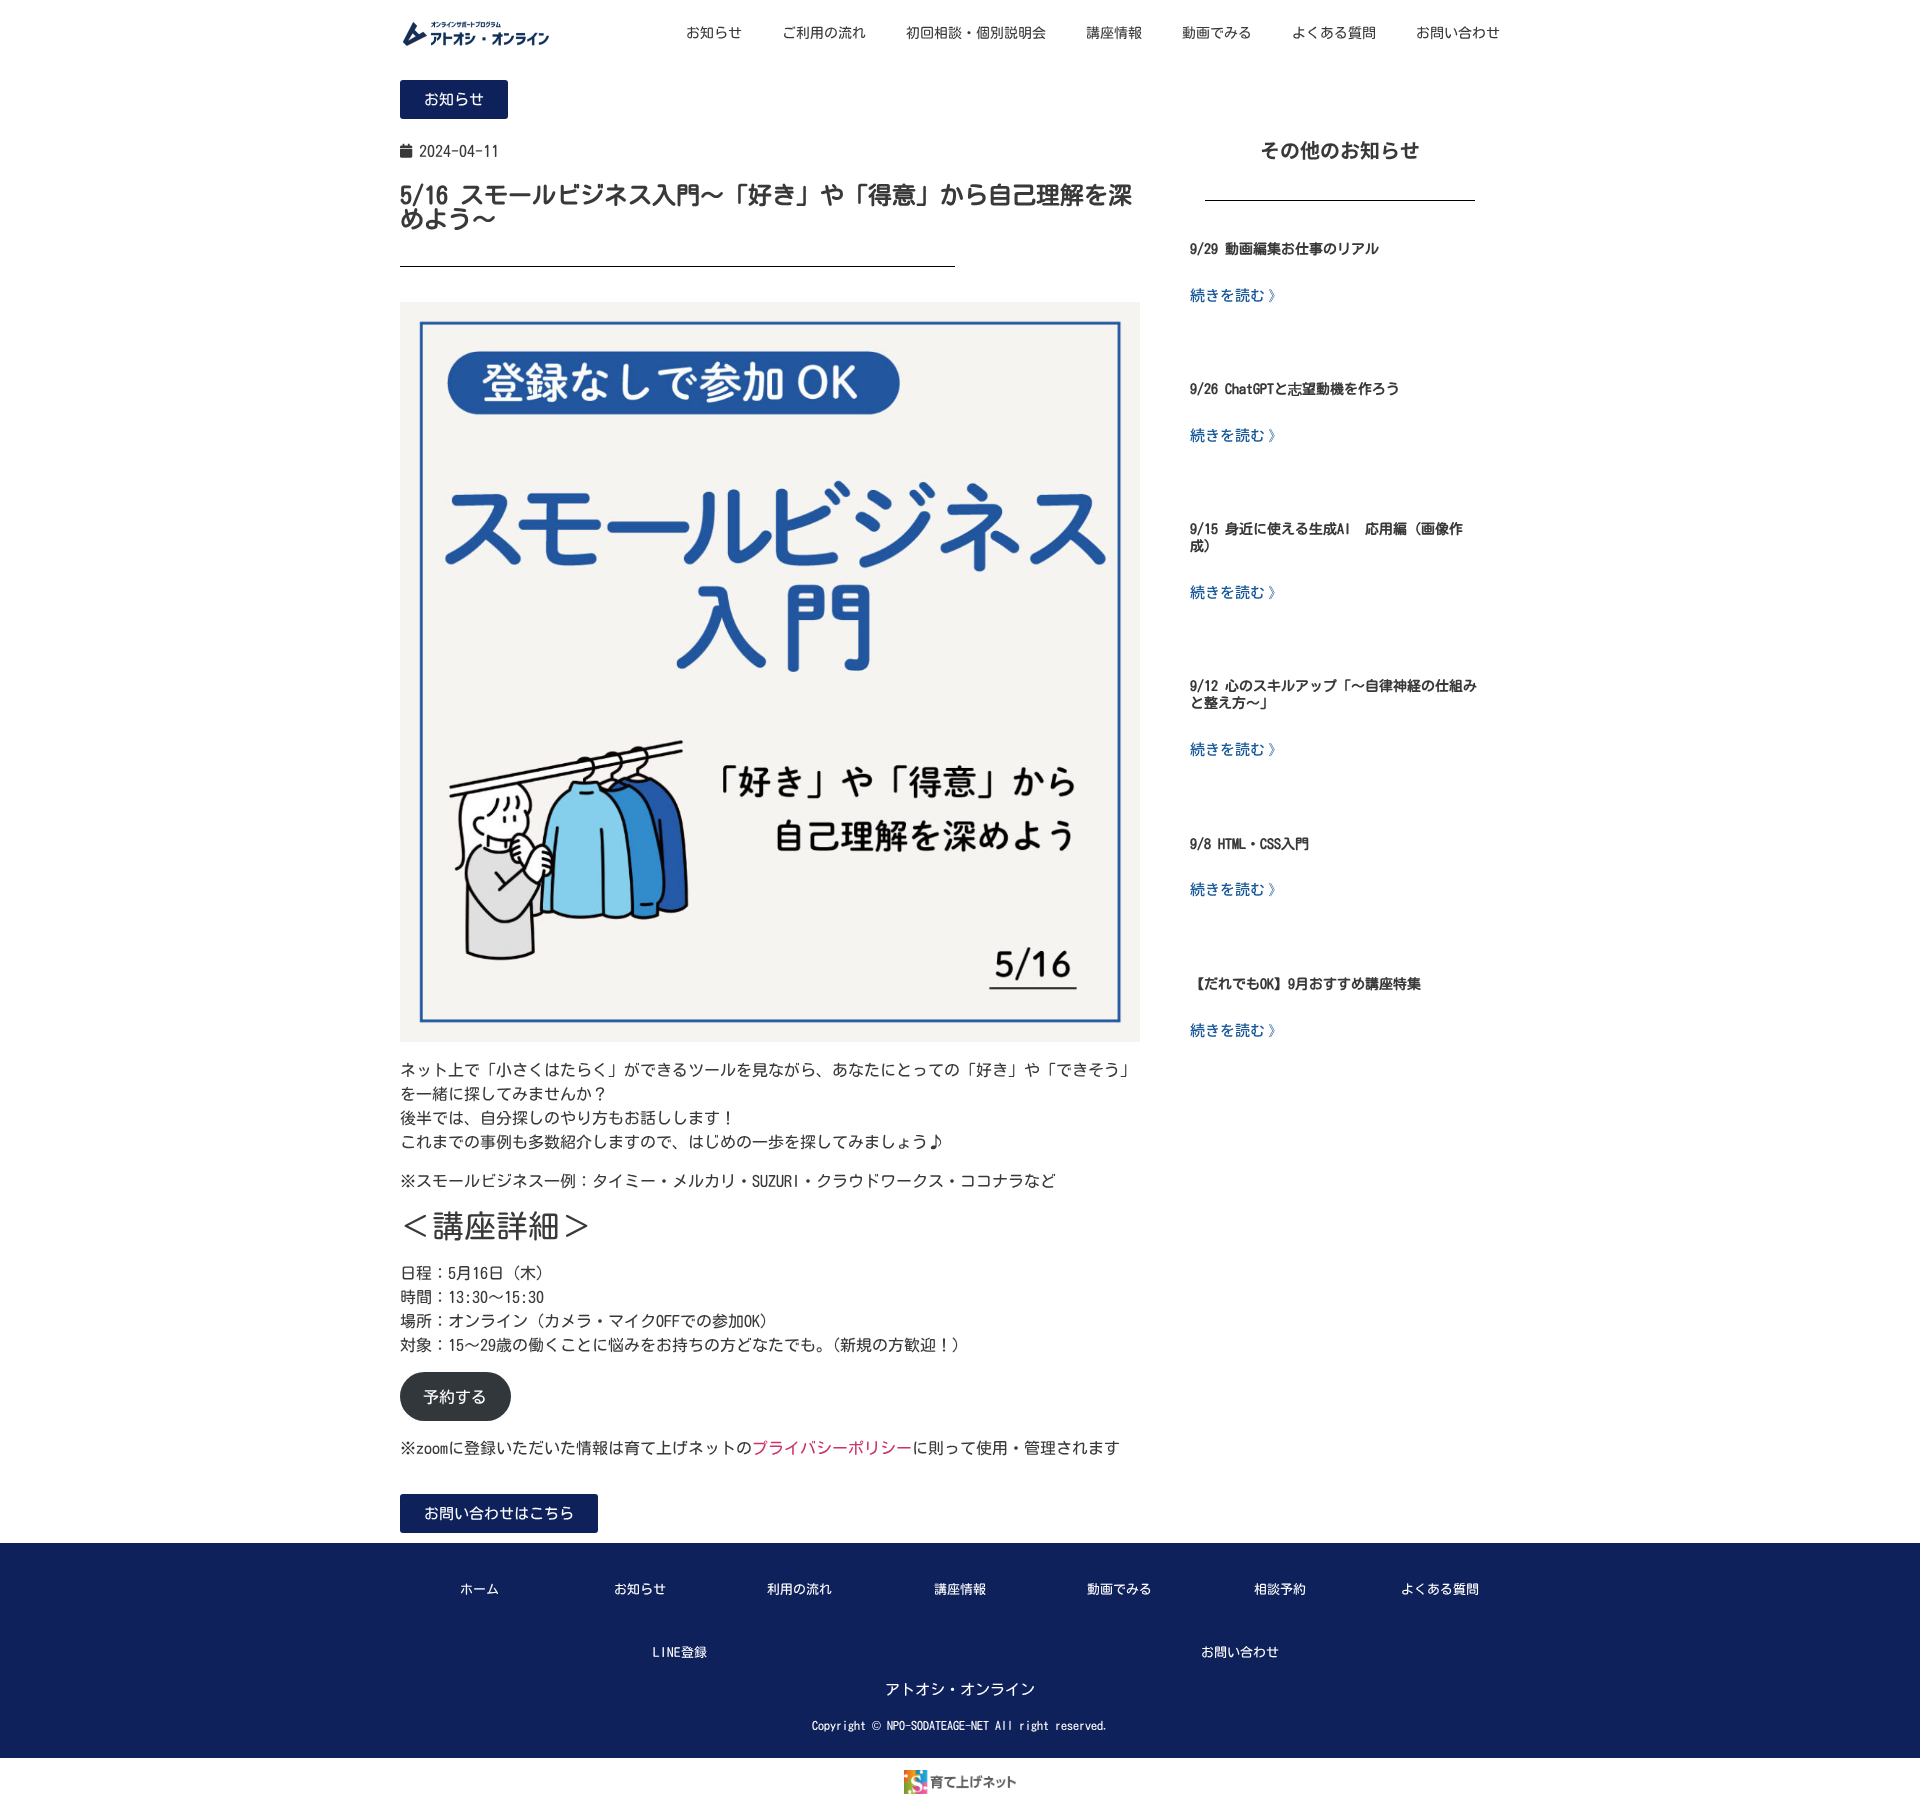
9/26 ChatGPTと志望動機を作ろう (1295, 389)
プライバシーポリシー (832, 1448)
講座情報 (1114, 33)
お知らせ (714, 33)
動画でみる (1217, 33)
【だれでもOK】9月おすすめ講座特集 (1305, 984)
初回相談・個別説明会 (976, 33)
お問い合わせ (1458, 33)
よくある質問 (1334, 33)
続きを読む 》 (1236, 294)
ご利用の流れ (824, 33)
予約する (455, 1397)
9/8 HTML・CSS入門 (1249, 844)
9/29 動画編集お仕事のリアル (1284, 249)
